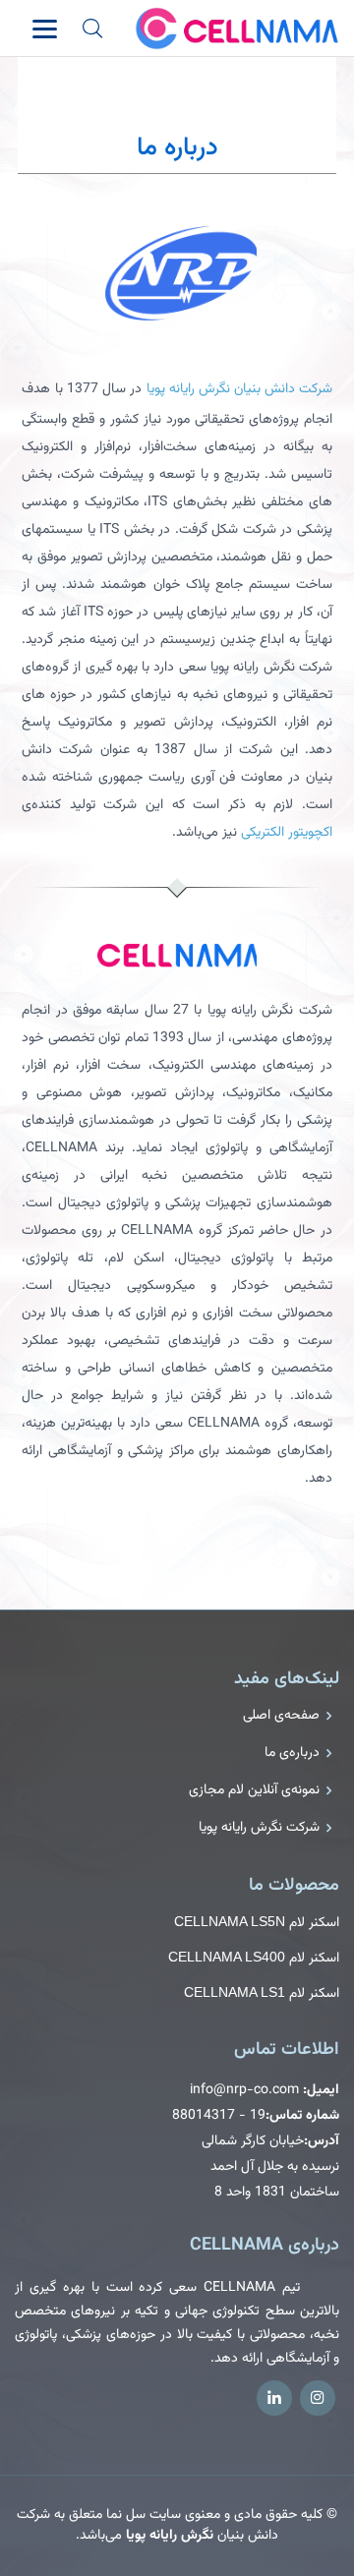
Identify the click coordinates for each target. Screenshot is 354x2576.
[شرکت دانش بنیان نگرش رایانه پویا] (177, 273)
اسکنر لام (257, 1922)
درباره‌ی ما (292, 1753)
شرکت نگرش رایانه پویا (259, 1828)
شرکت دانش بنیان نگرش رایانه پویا (239, 389)
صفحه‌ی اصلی (281, 1716)
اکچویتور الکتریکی (287, 833)
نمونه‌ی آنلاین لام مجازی (254, 1790)
